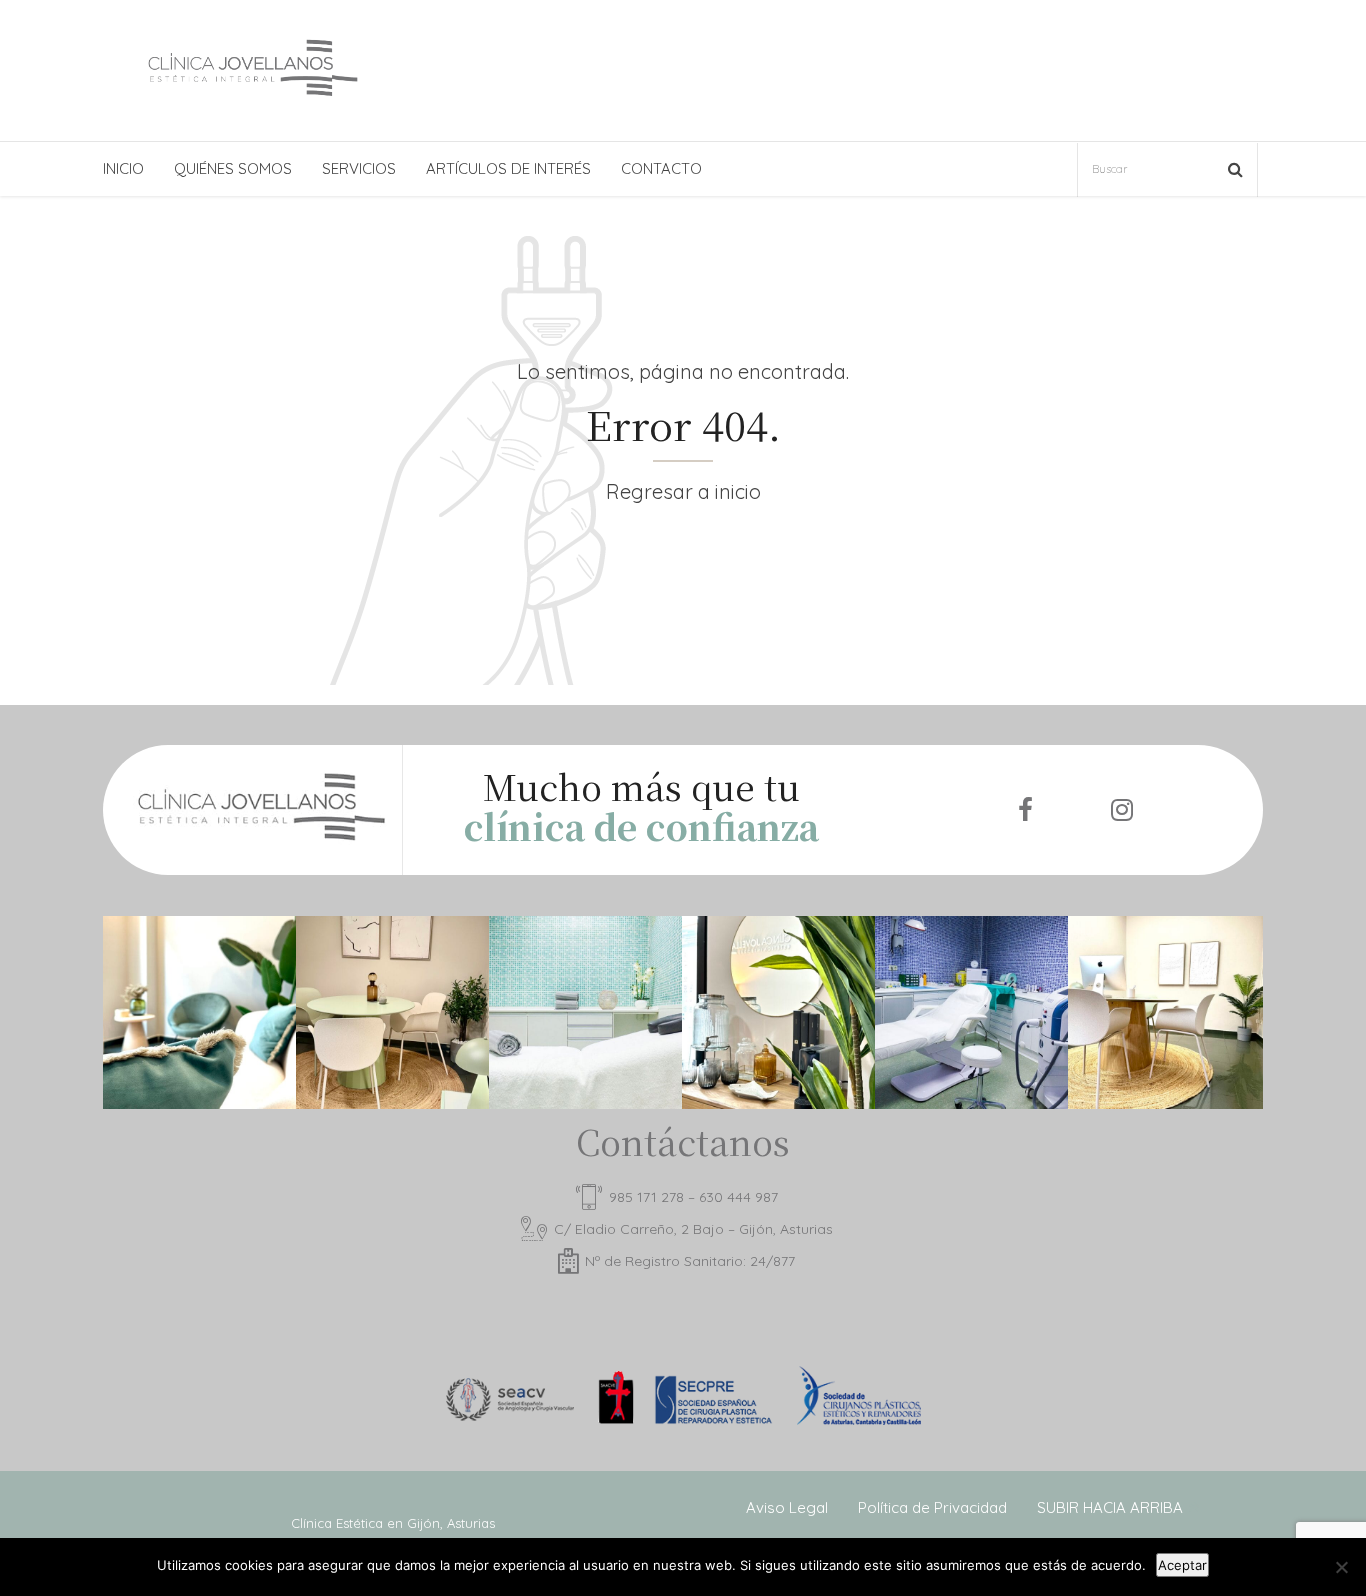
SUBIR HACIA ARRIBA (1110, 1507)
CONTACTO (661, 168)
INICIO (123, 168)
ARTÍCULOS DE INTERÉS (508, 168)
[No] (1341, 1567)
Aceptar (1182, 1565)
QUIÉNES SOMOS (233, 168)
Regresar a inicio (683, 491)
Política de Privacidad (932, 1507)
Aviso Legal (787, 1507)
